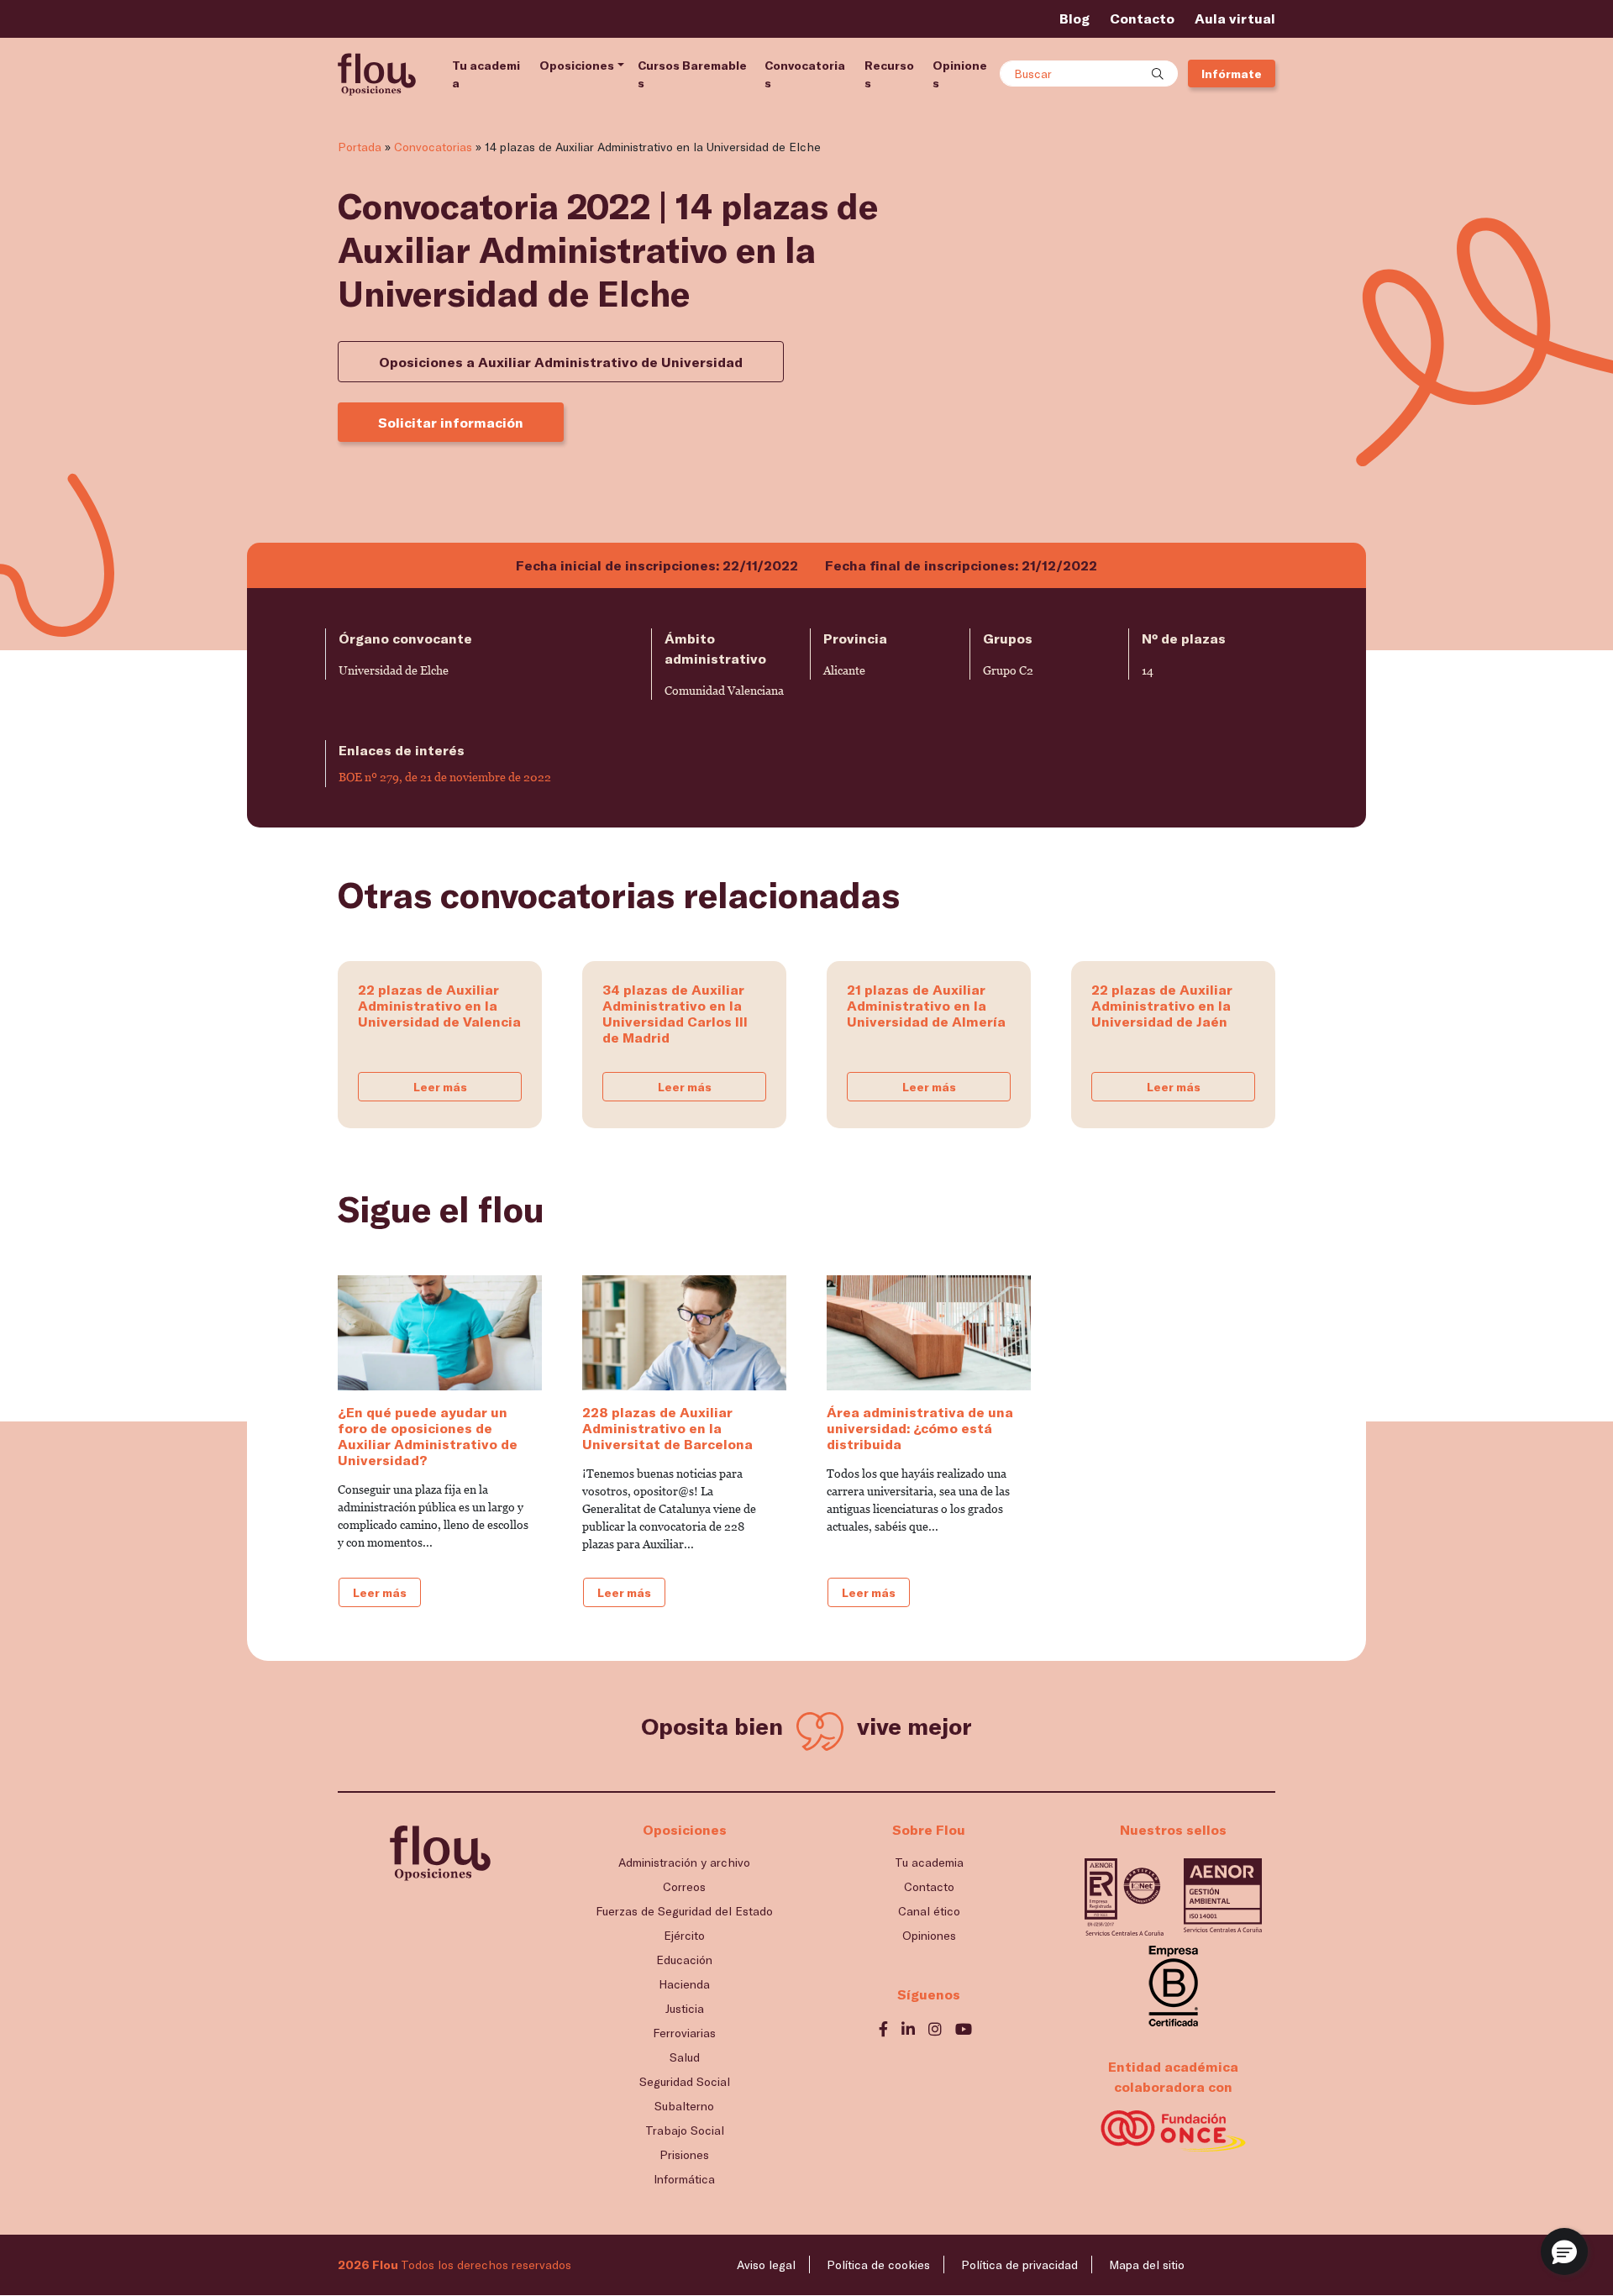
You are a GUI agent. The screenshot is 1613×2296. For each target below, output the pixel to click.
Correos (684, 1886)
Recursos (889, 74)
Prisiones (684, 2154)
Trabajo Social (685, 2130)
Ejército (684, 1935)
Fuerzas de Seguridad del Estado (684, 1911)
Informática (684, 2179)
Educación (684, 1960)
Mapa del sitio (1147, 2264)
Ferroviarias (684, 2033)
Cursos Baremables (692, 74)
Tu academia (486, 74)
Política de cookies (878, 2264)
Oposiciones (577, 65)
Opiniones (960, 74)
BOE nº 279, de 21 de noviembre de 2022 (445, 777)
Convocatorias (805, 74)
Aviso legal (766, 2264)
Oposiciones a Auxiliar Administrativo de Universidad (561, 362)
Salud (685, 2057)
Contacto (1142, 18)
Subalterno (684, 2106)
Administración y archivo (684, 1862)
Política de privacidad (1019, 2264)
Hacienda (684, 1984)
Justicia (685, 2008)
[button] (1564, 2251)
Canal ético (929, 1911)
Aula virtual (1235, 18)
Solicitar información (451, 422)
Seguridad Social (685, 2081)
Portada (360, 147)
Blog (1074, 18)
